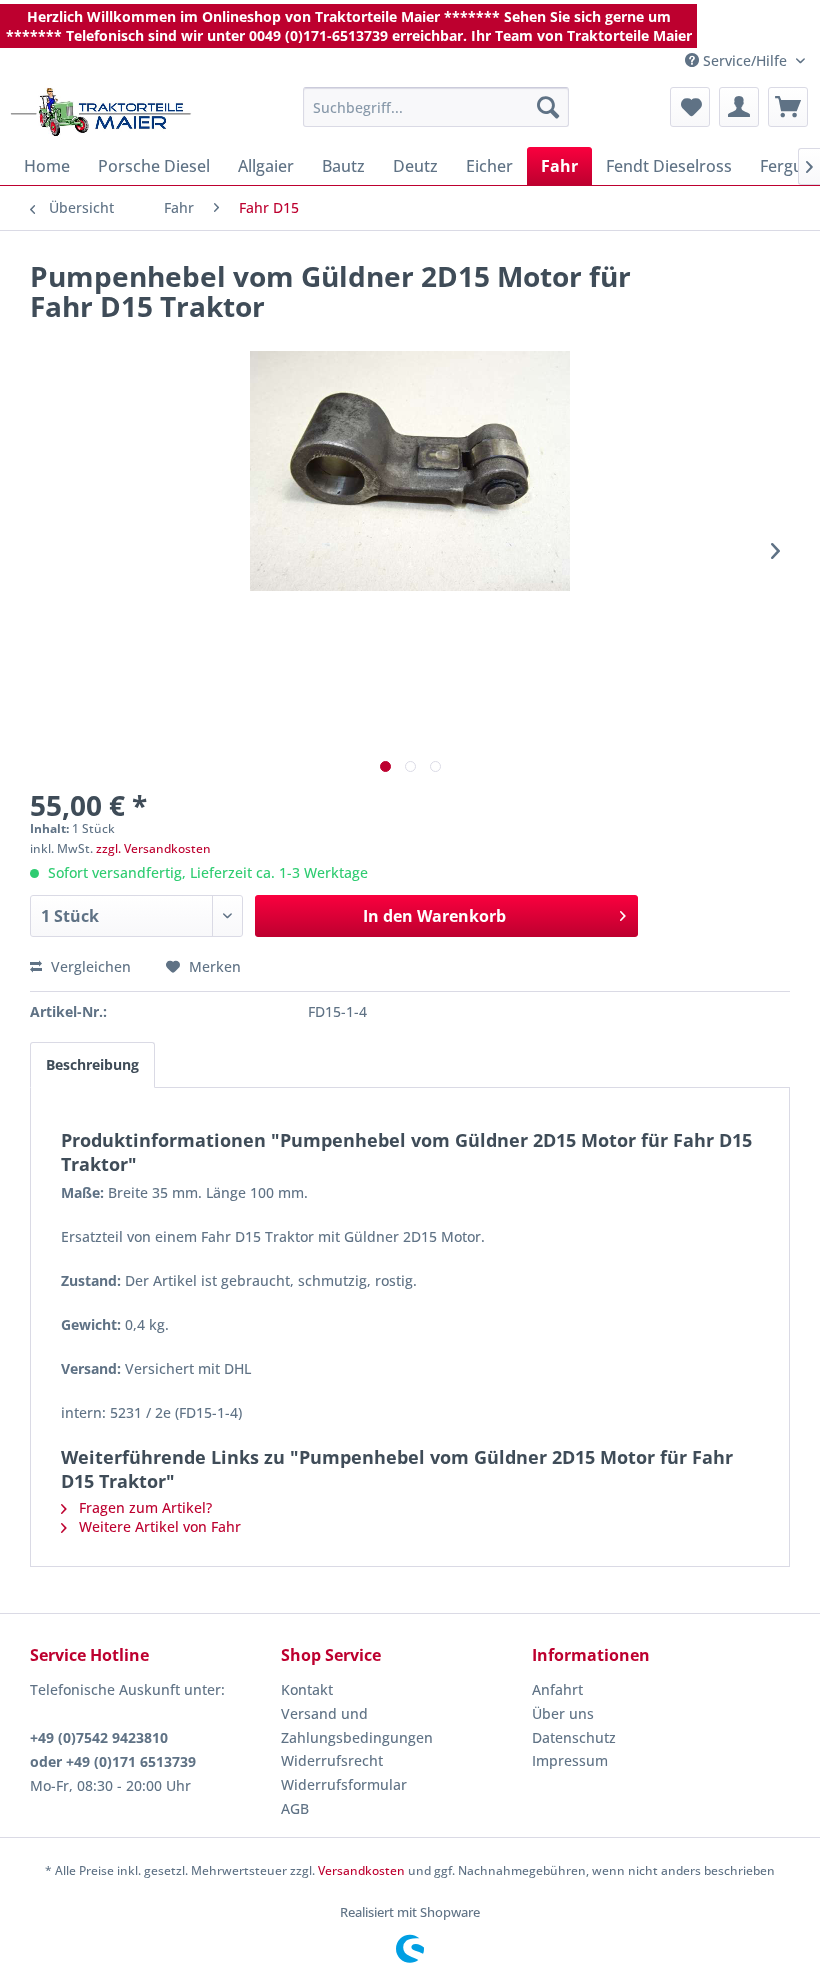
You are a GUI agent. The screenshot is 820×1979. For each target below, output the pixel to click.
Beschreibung (92, 1064)
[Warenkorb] (788, 107)
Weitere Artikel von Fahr (158, 1526)
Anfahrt (557, 1689)
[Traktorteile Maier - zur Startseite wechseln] (101, 112)
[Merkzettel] (690, 107)
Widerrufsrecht (332, 1760)
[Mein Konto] (739, 107)
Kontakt (307, 1689)
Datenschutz (574, 1737)
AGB (295, 1808)
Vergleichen (89, 966)
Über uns (563, 1713)
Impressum (570, 1760)
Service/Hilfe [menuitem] (745, 60)
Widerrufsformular (344, 1784)
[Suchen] (548, 107)
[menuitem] (436, 107)
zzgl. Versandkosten (153, 848)
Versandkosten (361, 1870)
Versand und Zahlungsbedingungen (357, 1725)
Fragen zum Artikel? (143, 1507)
